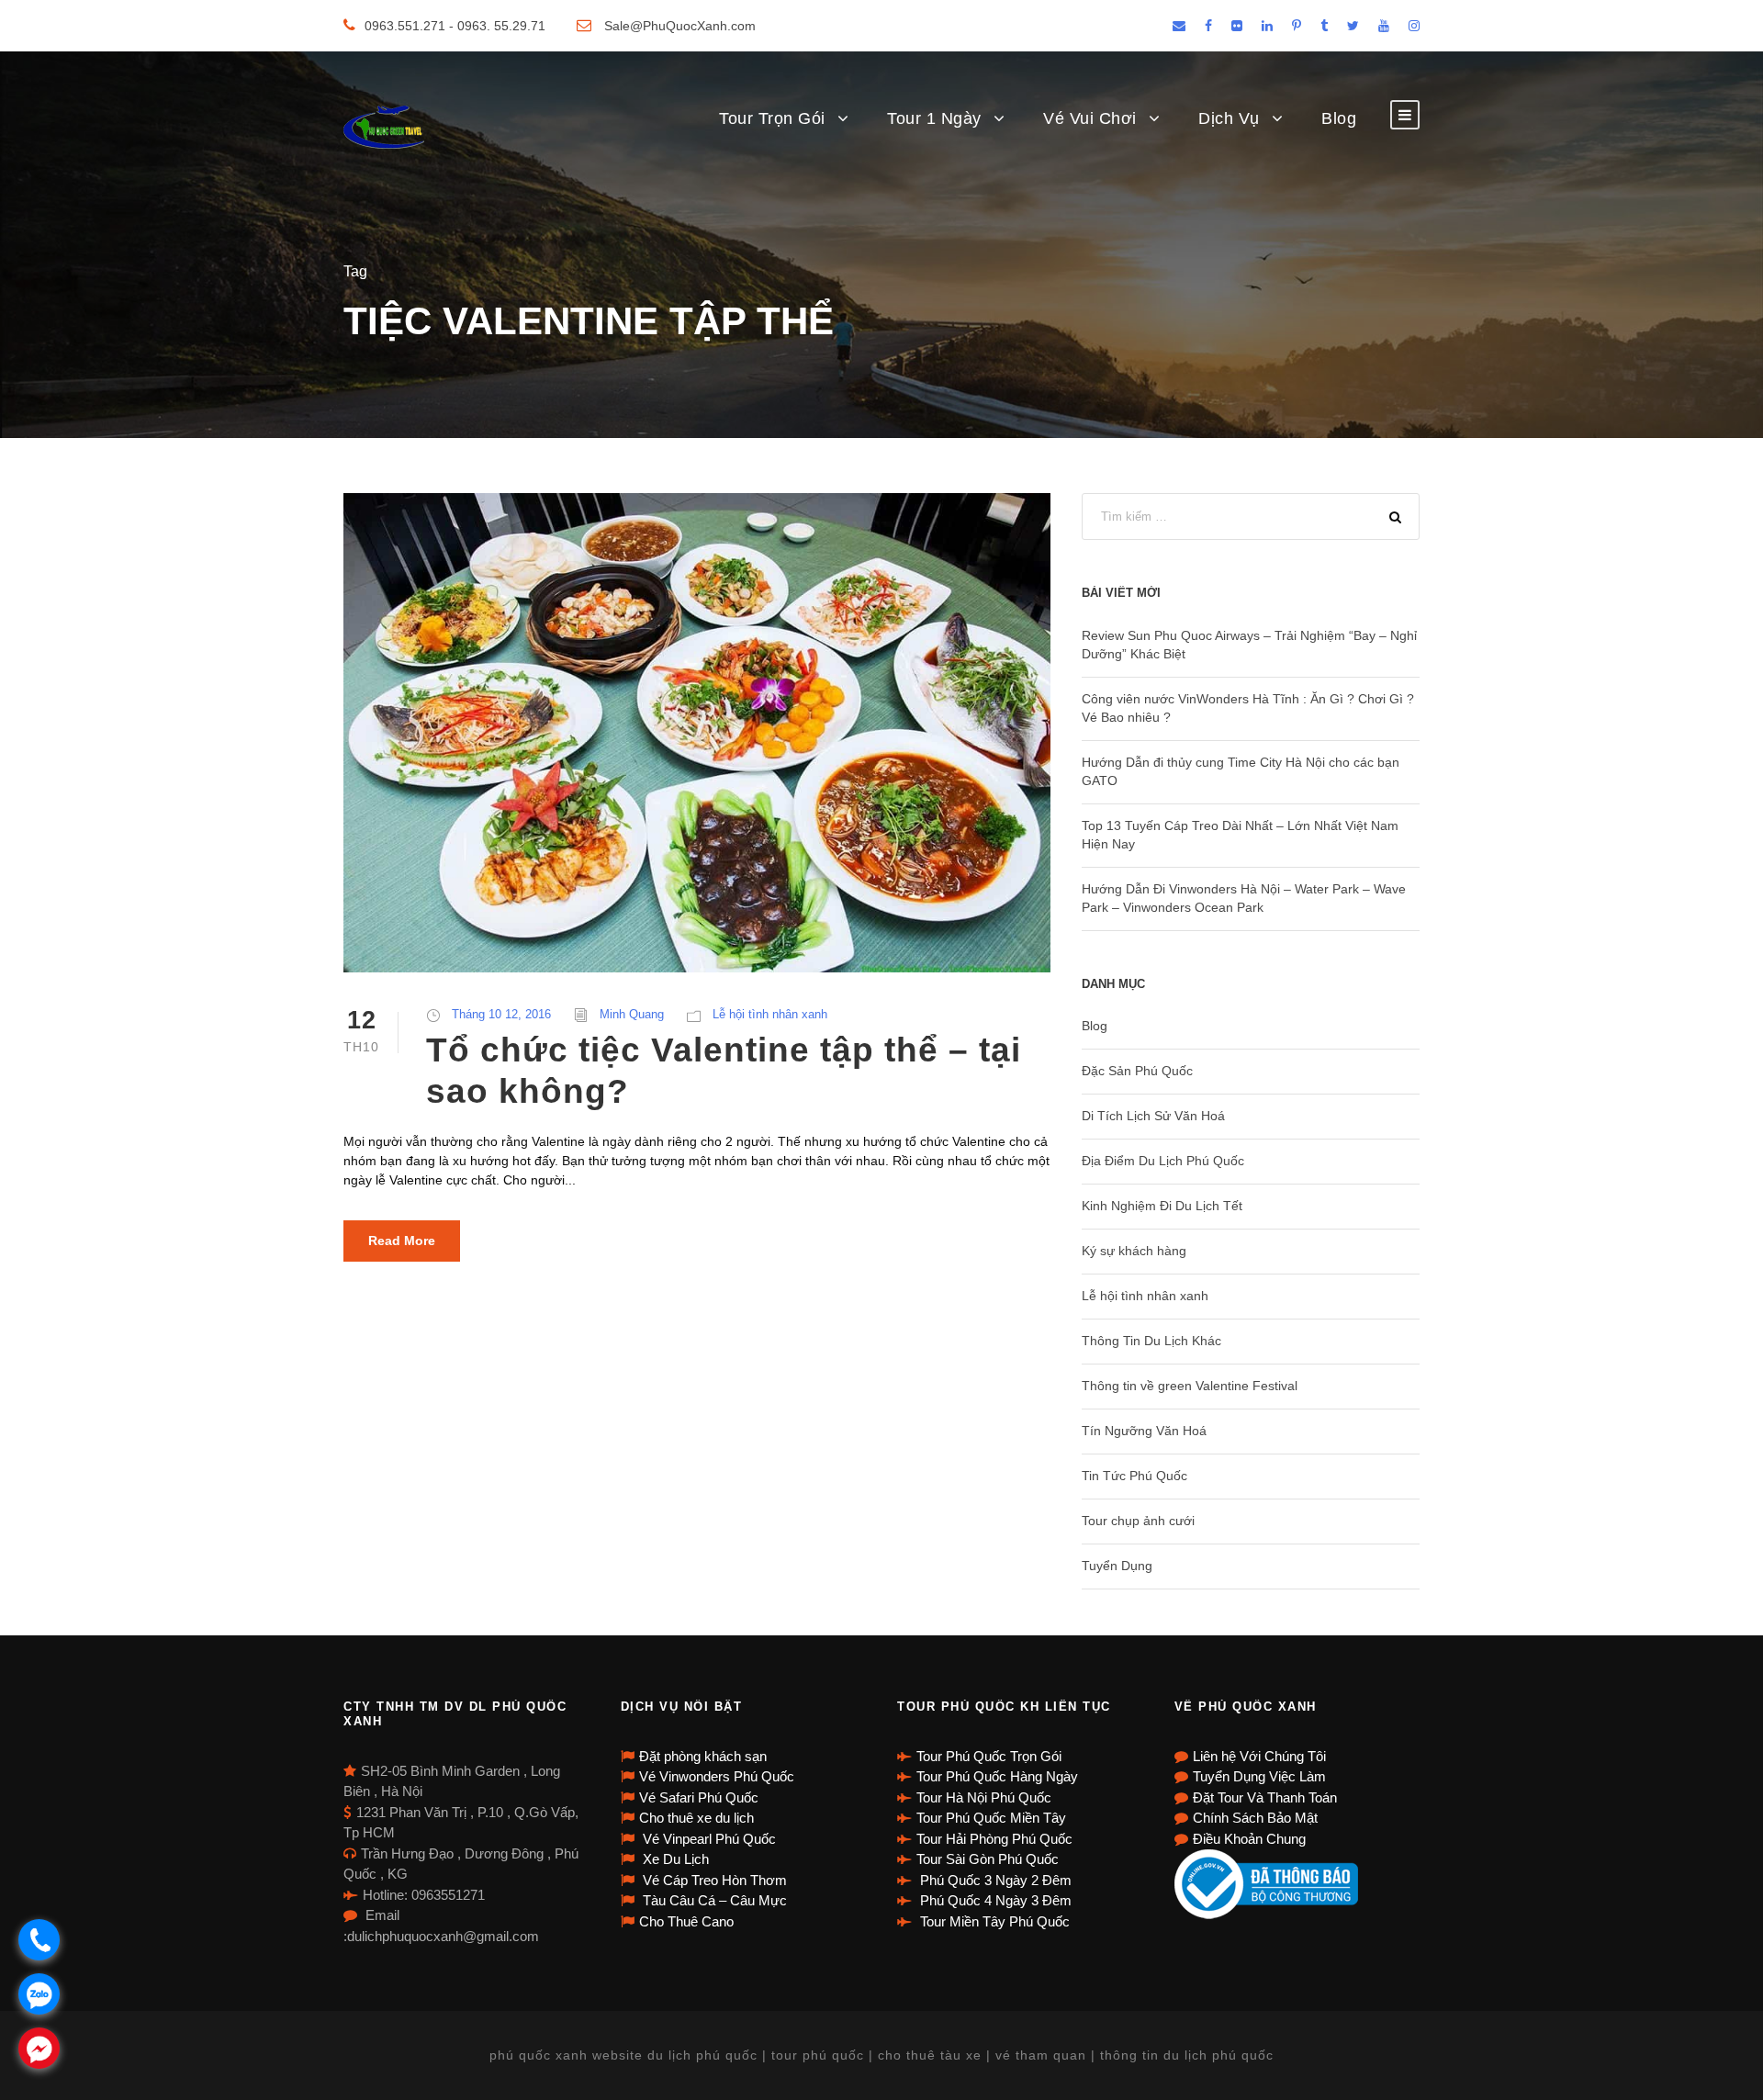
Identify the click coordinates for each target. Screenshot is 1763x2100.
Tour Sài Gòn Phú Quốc (988, 1859)
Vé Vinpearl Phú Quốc (707, 1839)
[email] (1179, 26)
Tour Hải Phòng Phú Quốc (994, 1839)
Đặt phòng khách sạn (703, 1756)
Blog (1339, 118)
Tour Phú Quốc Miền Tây (991, 1818)
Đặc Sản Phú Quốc (1137, 1071)
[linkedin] (1267, 26)
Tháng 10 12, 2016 (501, 1014)
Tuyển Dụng (1117, 1566)
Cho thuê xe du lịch (696, 1818)
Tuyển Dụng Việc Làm (1259, 1776)
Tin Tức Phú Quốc (1134, 1476)
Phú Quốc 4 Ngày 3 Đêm (994, 1900)
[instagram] (1414, 26)
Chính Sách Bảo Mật (1255, 1818)
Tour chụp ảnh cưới (1138, 1521)
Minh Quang (632, 1014)
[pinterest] (1297, 26)
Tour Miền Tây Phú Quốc (993, 1921)
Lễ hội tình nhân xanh (770, 1014)
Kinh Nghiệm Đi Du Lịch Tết (1162, 1206)
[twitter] (1353, 26)
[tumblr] (1324, 26)
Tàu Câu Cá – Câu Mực (713, 1900)
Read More (402, 1241)
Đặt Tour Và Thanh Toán (1265, 1797)
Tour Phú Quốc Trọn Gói (989, 1756)
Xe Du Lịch (674, 1859)
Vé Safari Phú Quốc (699, 1797)
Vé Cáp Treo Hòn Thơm (713, 1880)
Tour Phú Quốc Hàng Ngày (997, 1776)
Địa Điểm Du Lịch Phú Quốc (1163, 1161)
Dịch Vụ (1229, 118)
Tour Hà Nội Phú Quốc (984, 1797)
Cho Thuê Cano (686, 1921)
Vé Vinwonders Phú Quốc (717, 1776)
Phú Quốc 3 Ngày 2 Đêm (994, 1880)
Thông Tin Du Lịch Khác (1151, 1341)
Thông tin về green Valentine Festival (1190, 1386)
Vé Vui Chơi (1090, 118)
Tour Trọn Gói (772, 118)
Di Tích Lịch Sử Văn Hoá (1153, 1116)
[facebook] (1208, 26)
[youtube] (1384, 26)
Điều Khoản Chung (1249, 1839)
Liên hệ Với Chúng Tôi (1259, 1756)
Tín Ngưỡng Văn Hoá (1144, 1431)
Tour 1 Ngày (934, 118)
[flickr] (1237, 26)
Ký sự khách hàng (1134, 1251)
